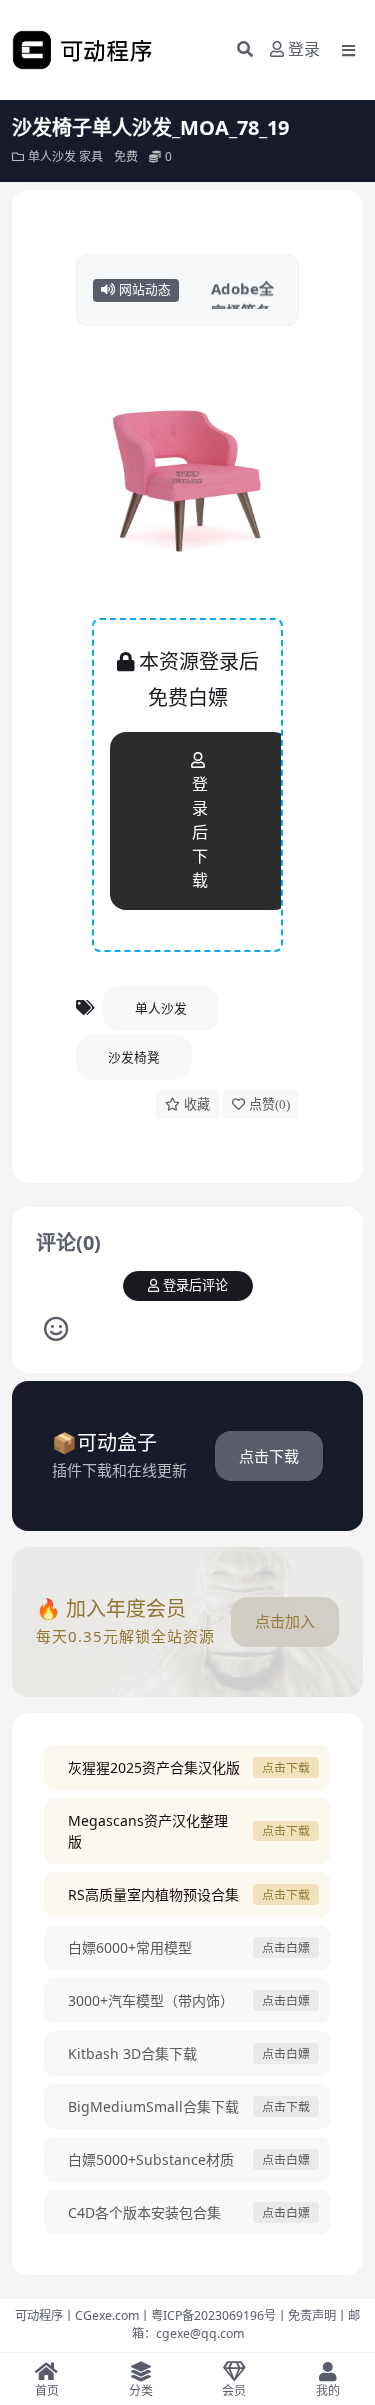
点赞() (269, 1104)
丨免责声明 (306, 2315)
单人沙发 (52, 156)
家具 (91, 156)
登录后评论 (195, 1285)
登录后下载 (200, 832)
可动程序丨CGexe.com (77, 2315)
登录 (304, 49)
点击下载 (269, 1456)
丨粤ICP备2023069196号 (207, 2315)
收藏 (197, 1104)
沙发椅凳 (134, 1057)
